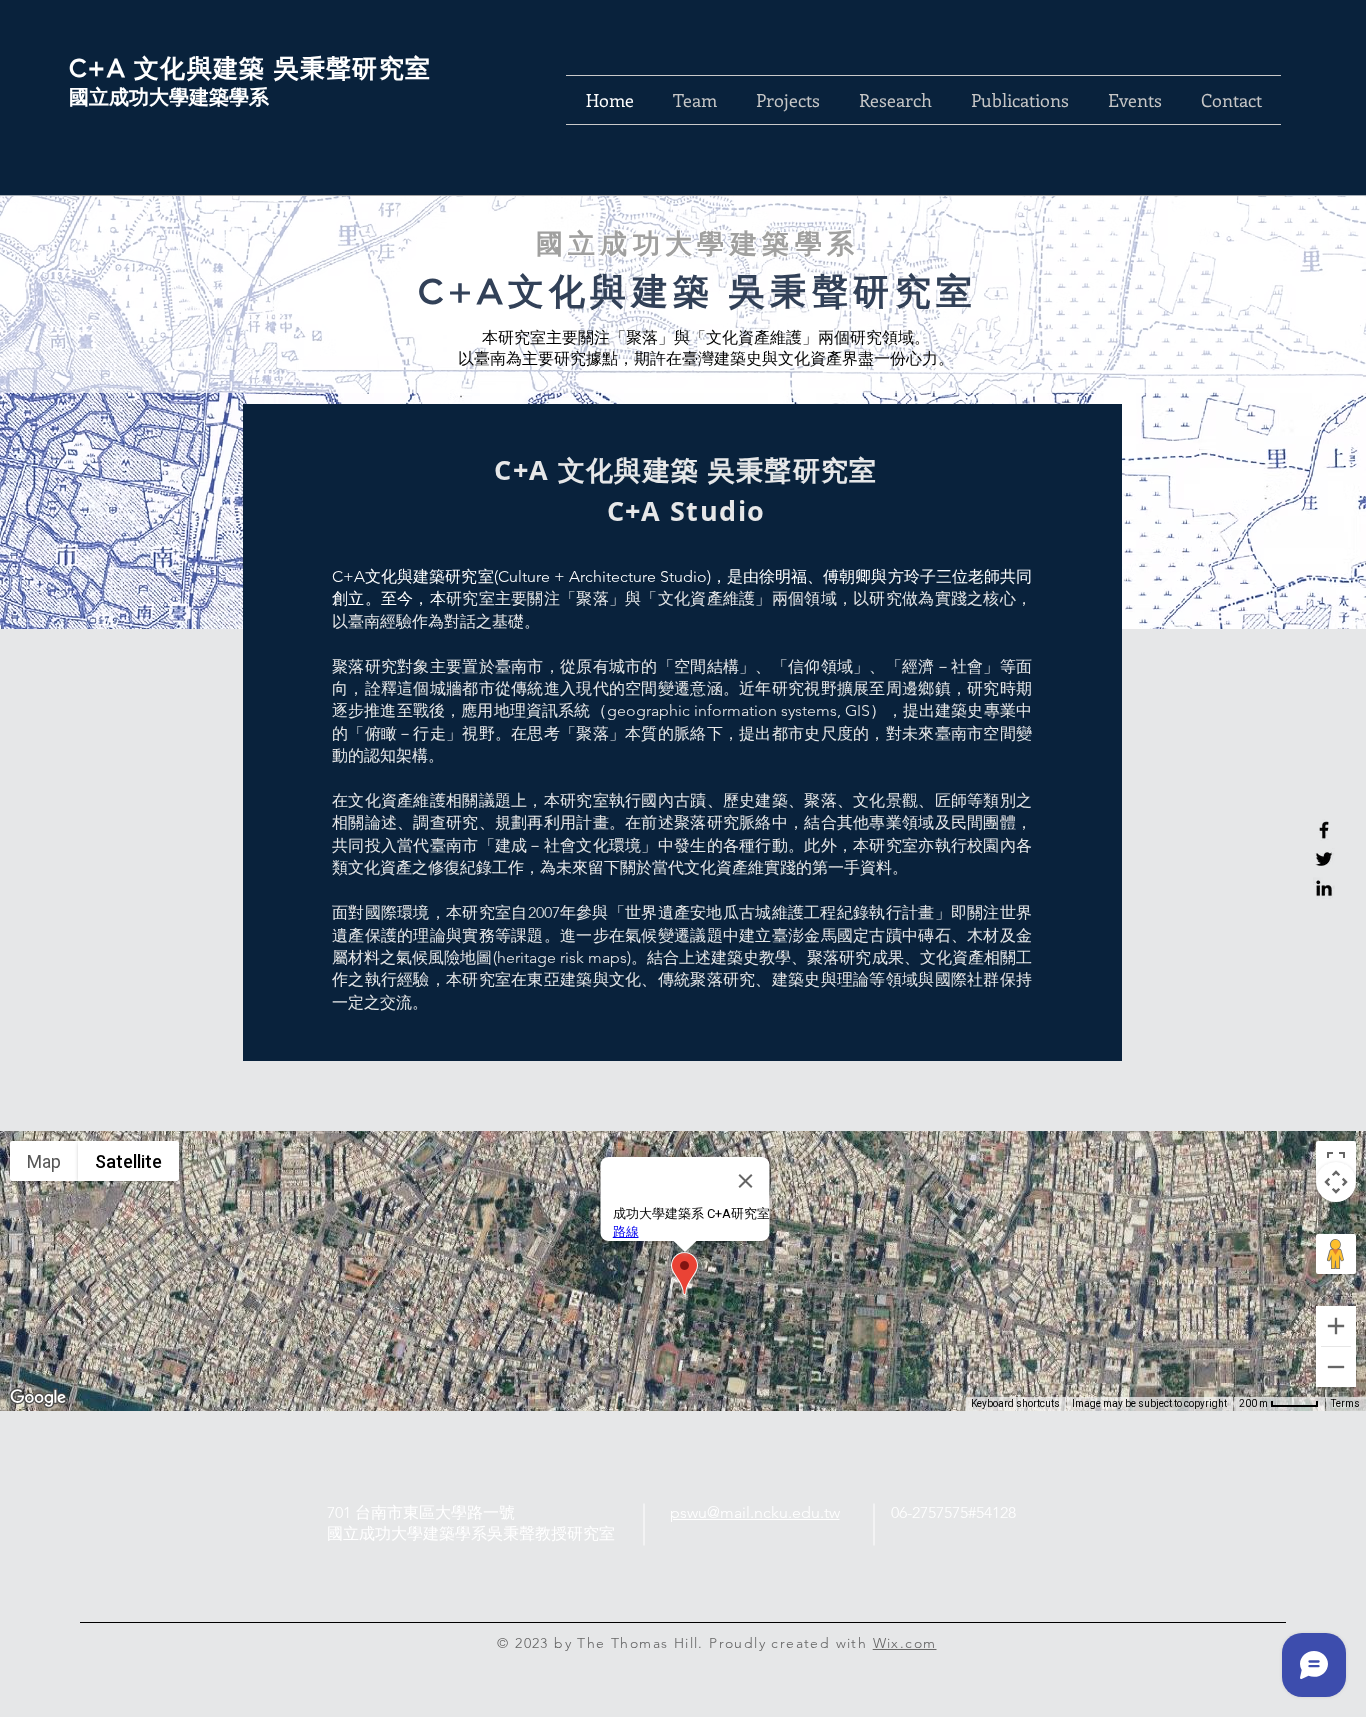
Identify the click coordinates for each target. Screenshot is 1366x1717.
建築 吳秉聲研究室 (322, 68)
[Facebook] (1324, 830)
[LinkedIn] (1324, 888)
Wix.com (905, 1643)
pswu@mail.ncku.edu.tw (755, 1512)
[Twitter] (1324, 859)
